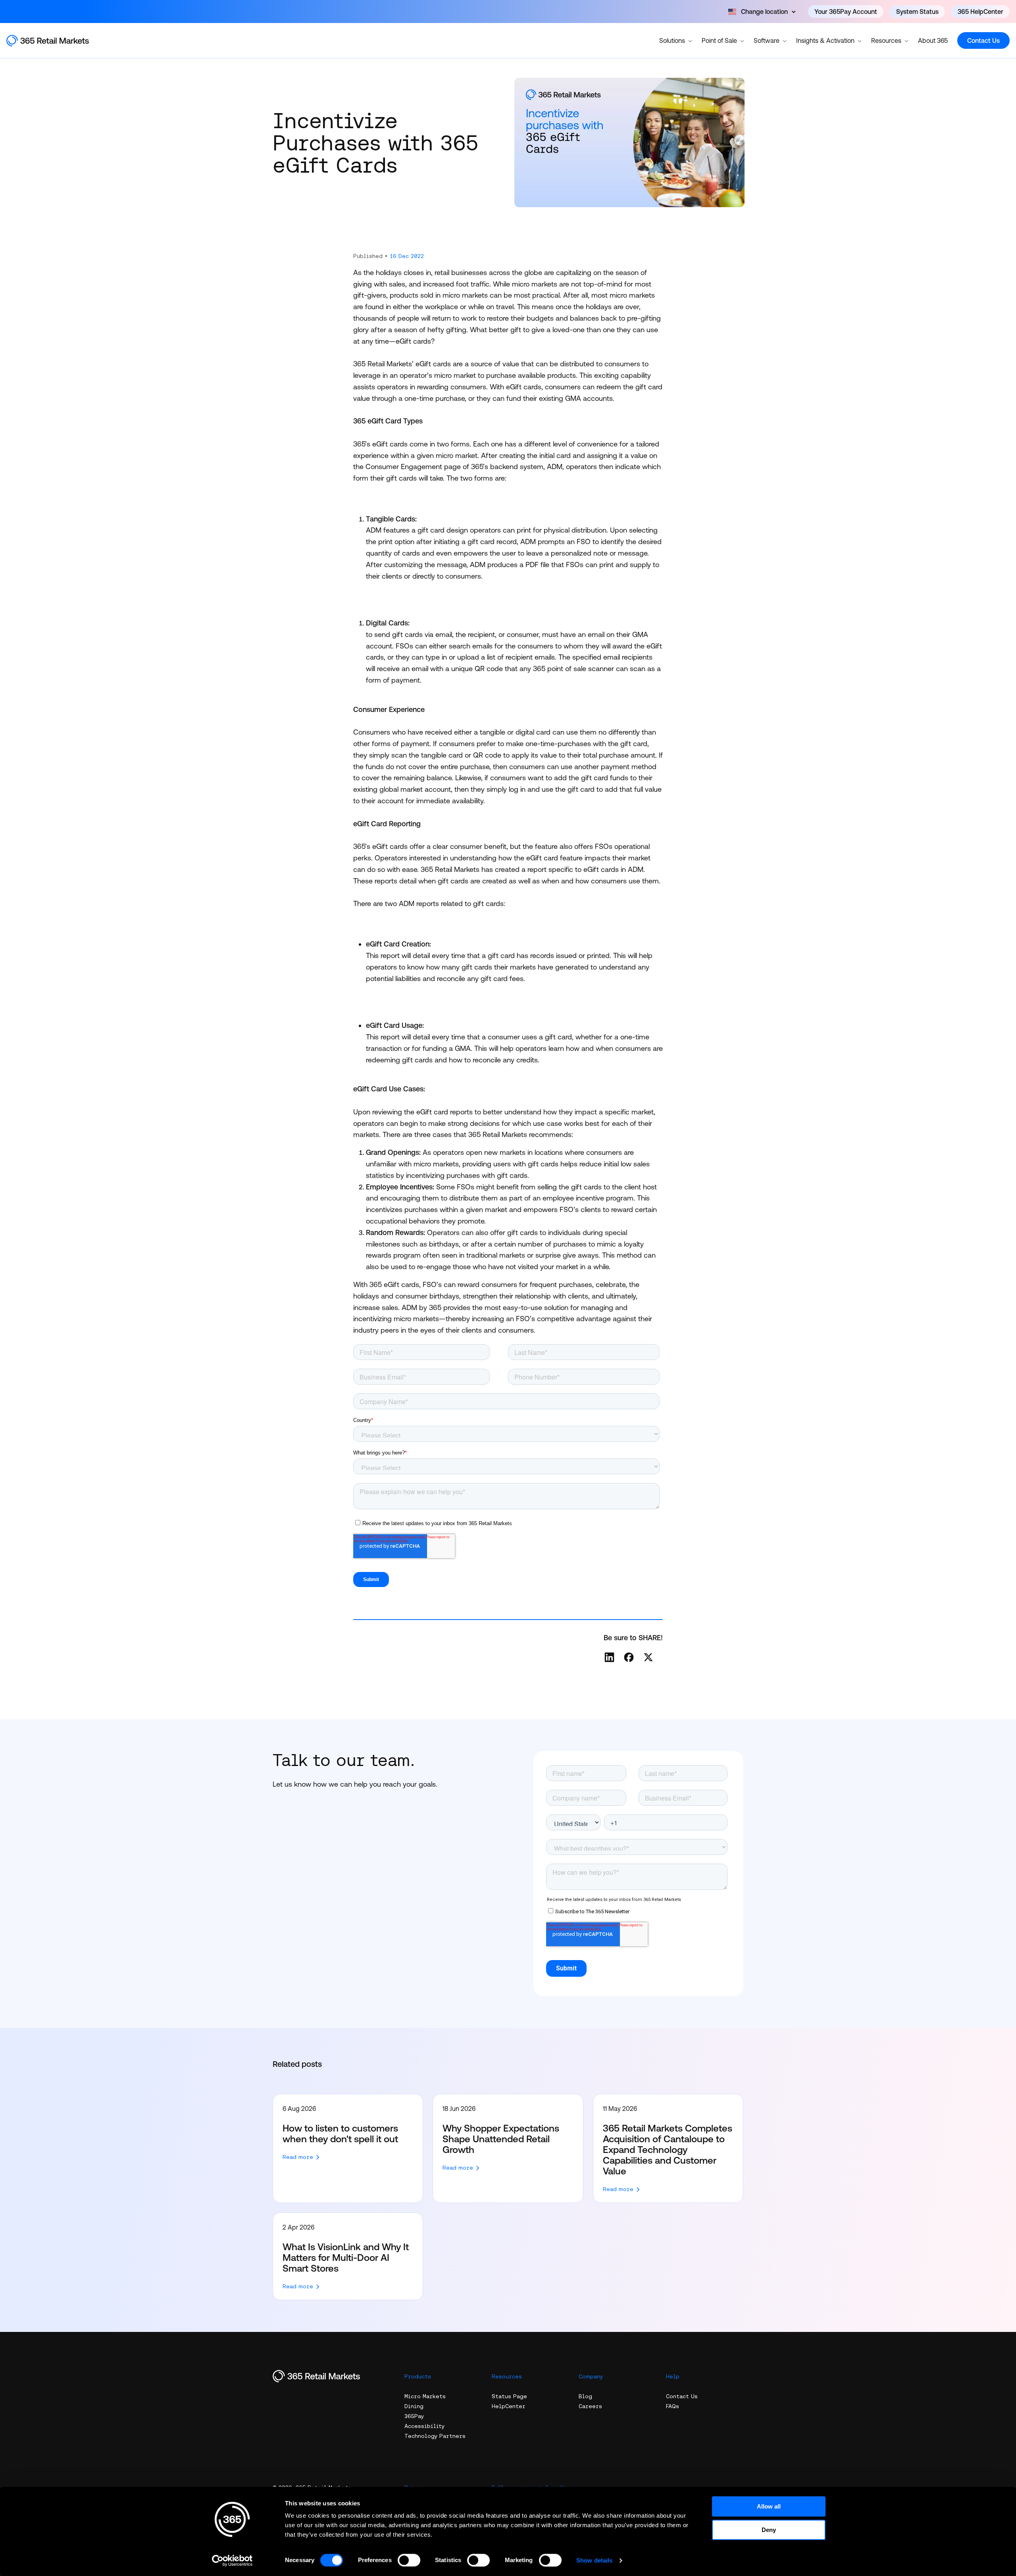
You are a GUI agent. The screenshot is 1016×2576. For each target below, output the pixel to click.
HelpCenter (509, 2406)
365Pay (414, 2416)
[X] (648, 1657)
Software (767, 40)
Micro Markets (425, 2396)
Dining (414, 2406)
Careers (590, 2406)
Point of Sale (719, 40)
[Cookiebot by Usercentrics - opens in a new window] (232, 2561)
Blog (585, 2396)
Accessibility (424, 2426)
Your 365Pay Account (846, 12)
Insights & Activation (825, 40)
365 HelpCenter (980, 12)
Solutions (672, 40)
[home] (56, 41)
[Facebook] (629, 1657)
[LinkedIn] (609, 1657)
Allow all (769, 2506)
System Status (917, 12)
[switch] (409, 2560)
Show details (594, 2560)
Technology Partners (435, 2436)
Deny (769, 2530)
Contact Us (983, 40)
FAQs (673, 2406)
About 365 (933, 40)
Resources (886, 40)
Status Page (509, 2396)
